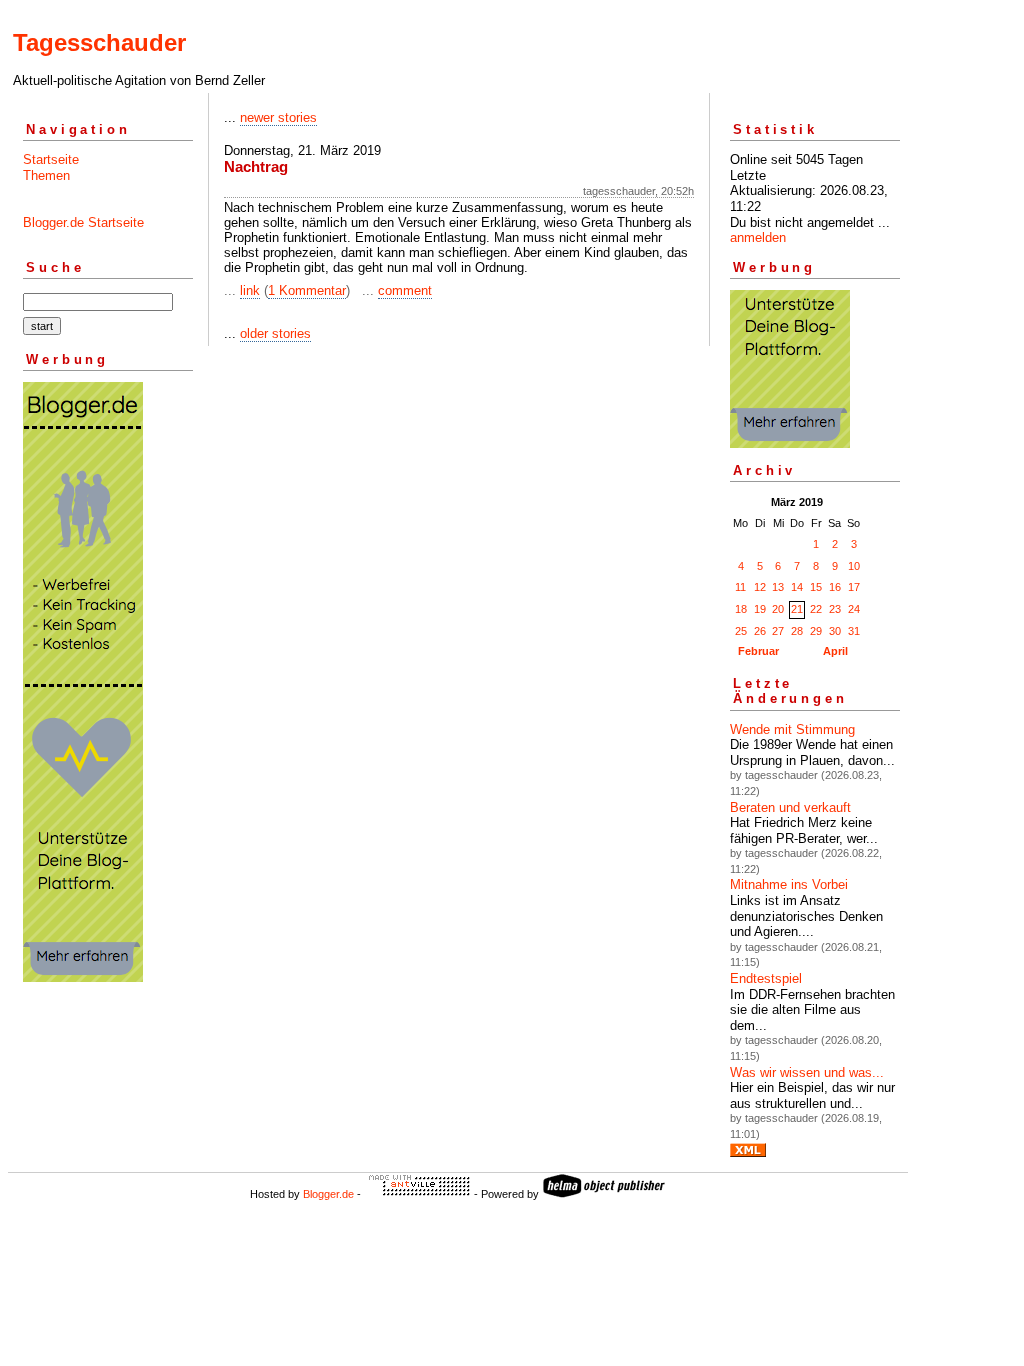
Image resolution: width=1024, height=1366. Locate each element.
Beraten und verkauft (790, 807)
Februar (758, 651)
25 (741, 631)
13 (778, 587)
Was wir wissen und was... (807, 1072)
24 (854, 609)
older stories (275, 333)
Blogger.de (328, 1194)
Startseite (51, 159)
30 (835, 631)
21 (797, 609)
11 (740, 587)
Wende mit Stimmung (792, 729)
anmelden (758, 237)
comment (405, 290)
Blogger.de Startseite (83, 222)
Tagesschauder (99, 42)
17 (854, 587)
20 (778, 609)
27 (778, 631)
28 (797, 631)
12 (760, 587)
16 (835, 587)
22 (816, 609)
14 (797, 587)
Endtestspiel (766, 978)
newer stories (278, 117)
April (835, 651)
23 (835, 609)
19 (760, 609)
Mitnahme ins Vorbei (789, 884)
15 (816, 587)
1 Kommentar (307, 290)
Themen (46, 175)
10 (854, 566)
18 (741, 609)
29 (816, 631)
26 (760, 631)
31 (854, 631)
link (250, 290)
